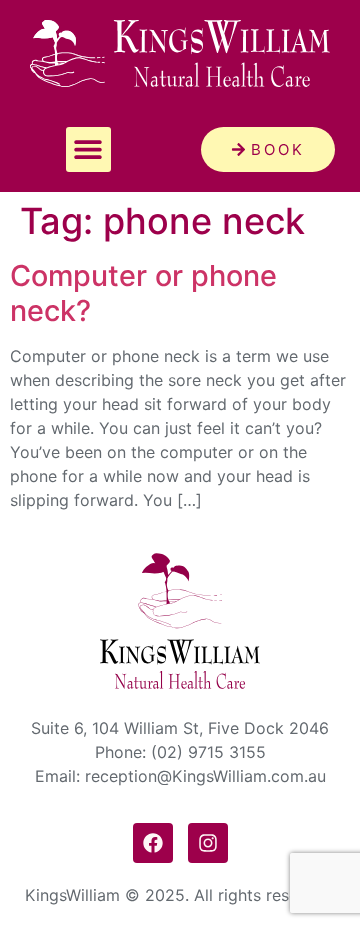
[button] (88, 149)
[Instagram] (208, 843)
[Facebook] (153, 843)
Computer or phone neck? (143, 293)
